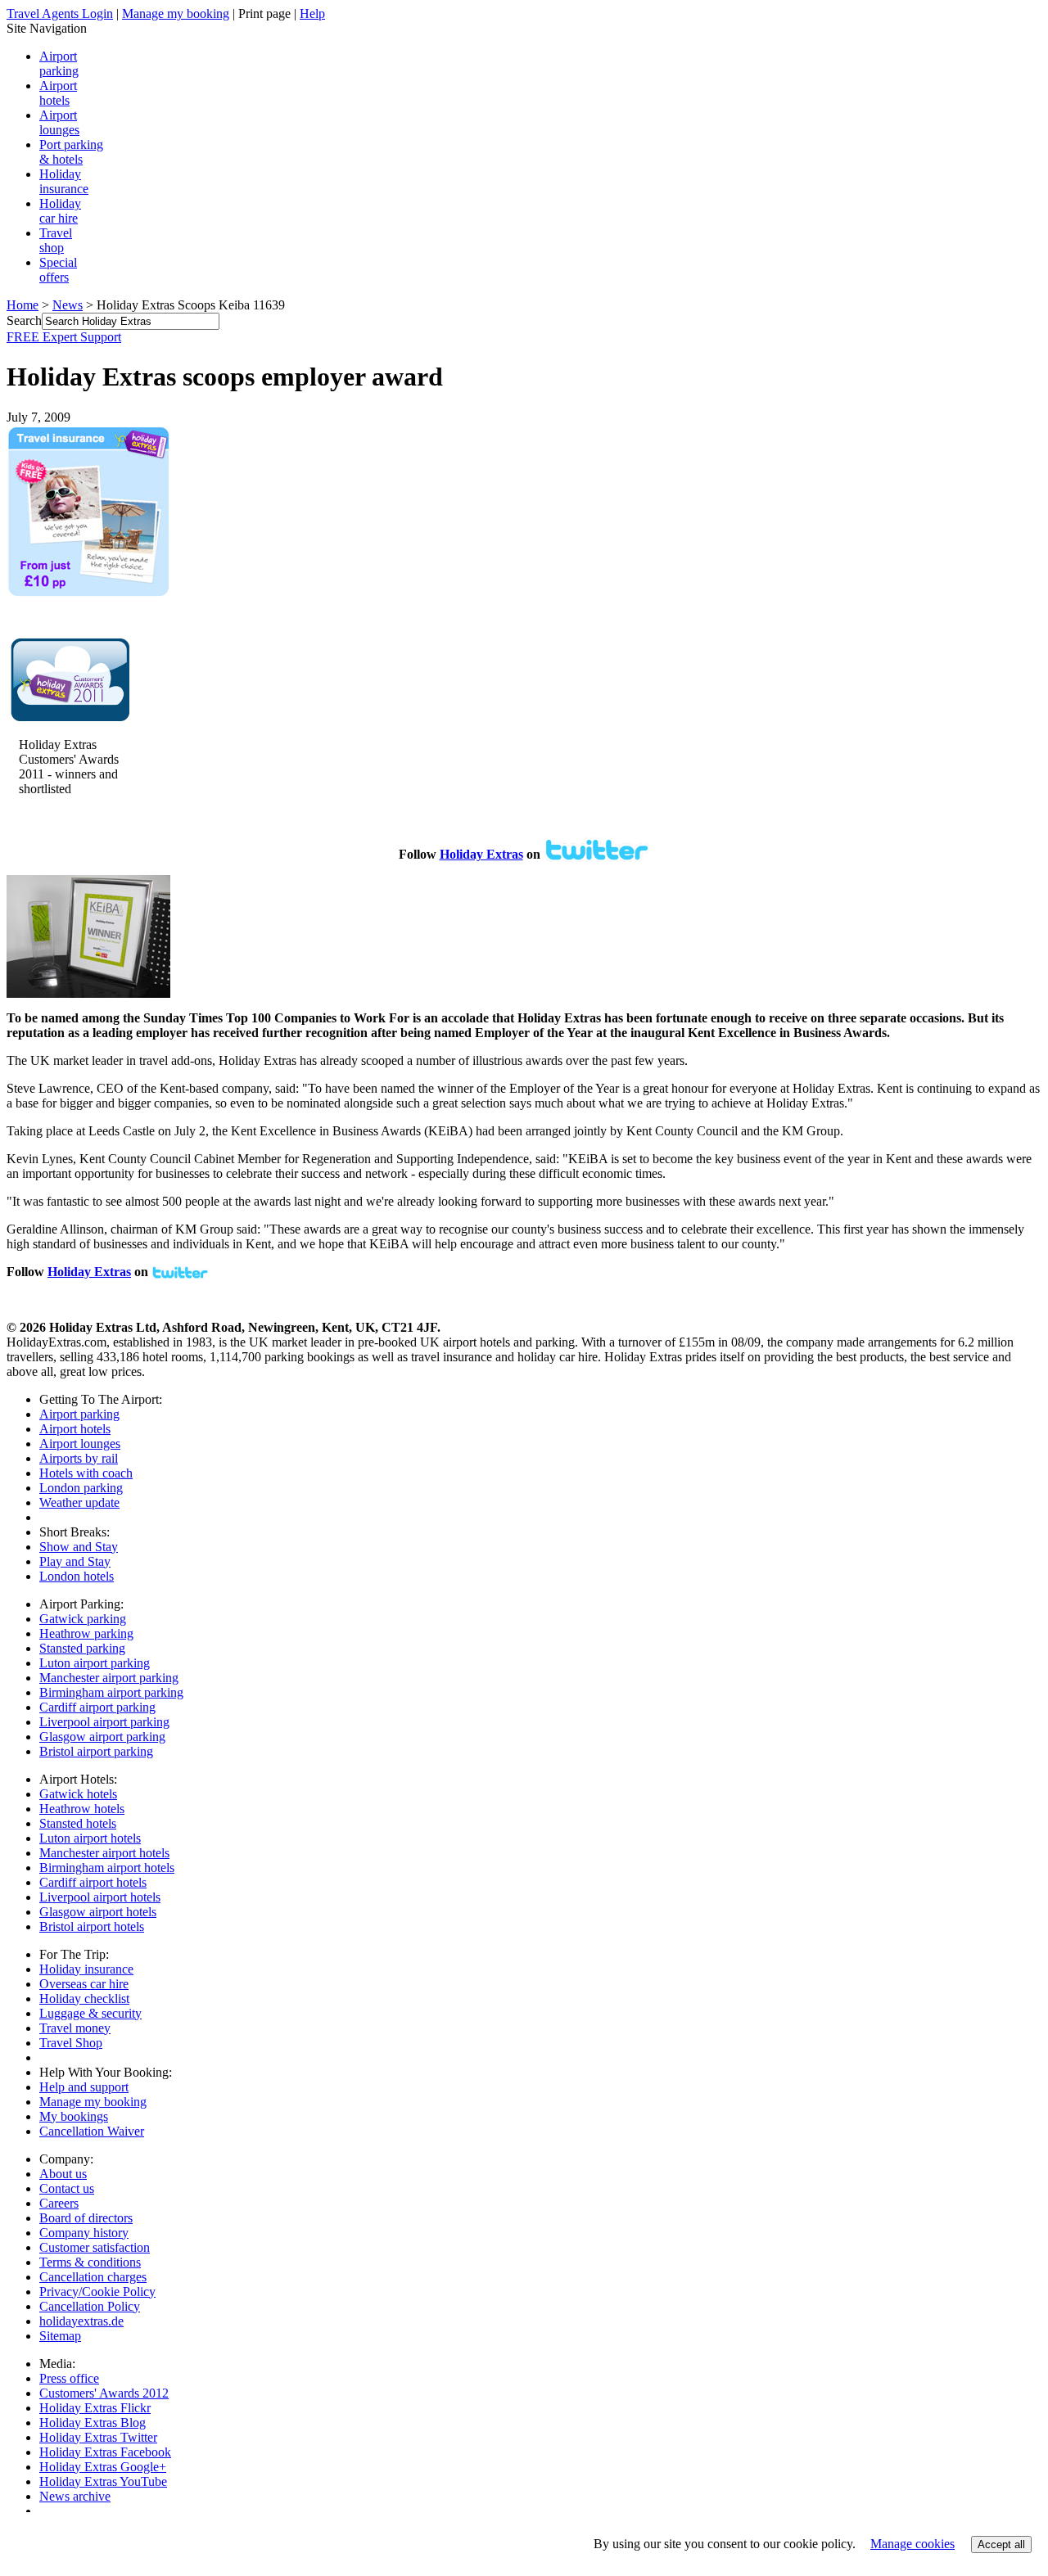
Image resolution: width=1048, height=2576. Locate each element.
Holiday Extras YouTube (103, 2481)
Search (24, 320)
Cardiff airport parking (97, 1707)
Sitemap (60, 2336)
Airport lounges (59, 122)
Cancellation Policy (90, 2306)
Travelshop (56, 240)
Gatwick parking (83, 1619)
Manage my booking (176, 14)
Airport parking (79, 1414)
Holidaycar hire (60, 211)
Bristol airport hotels (92, 1926)
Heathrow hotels (82, 1809)
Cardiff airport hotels (93, 1882)
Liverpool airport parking (104, 1722)
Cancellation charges (93, 2277)
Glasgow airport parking (102, 1737)
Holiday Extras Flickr (95, 2408)
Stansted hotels (78, 1823)
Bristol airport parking (96, 1751)
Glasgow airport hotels (98, 1912)
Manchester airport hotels (104, 1853)
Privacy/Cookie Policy (97, 2292)
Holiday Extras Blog (93, 2423)
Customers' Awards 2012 (104, 2393)
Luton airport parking (95, 1663)
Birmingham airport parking (111, 1692)
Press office (69, 2378)
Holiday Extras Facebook (105, 2452)
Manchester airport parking (109, 1678)
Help (312, 14)
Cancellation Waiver (92, 2131)
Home (23, 305)
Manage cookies (912, 2544)
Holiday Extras (481, 854)
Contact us (67, 2188)
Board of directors (86, 2218)
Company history (84, 2233)
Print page (264, 14)
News (68, 305)
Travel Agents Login (60, 14)
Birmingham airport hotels (107, 1868)
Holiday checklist (84, 1999)
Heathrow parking (86, 1633)
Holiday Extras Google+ (103, 2467)
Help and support (84, 2087)
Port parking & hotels (71, 152)
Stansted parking (82, 1648)
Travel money (75, 2028)
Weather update (79, 1502)
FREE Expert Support (64, 337)
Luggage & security (90, 2013)
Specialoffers (58, 270)
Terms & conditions (90, 2262)
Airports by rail (79, 1458)
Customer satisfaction (95, 2247)
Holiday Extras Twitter (98, 2437)
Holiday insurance (64, 181)
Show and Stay (79, 1547)
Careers (59, 2203)
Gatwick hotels (78, 1794)
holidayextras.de (81, 2321)
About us (63, 2174)
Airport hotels (58, 93)
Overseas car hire (84, 1984)
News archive (75, 2496)
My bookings (74, 2116)
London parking (81, 1488)
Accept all (1001, 2544)
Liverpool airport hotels (100, 1897)
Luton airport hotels (90, 1838)
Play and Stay (75, 1561)
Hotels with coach (86, 1473)
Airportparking (59, 63)
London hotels (77, 1576)
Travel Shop (71, 2043)
